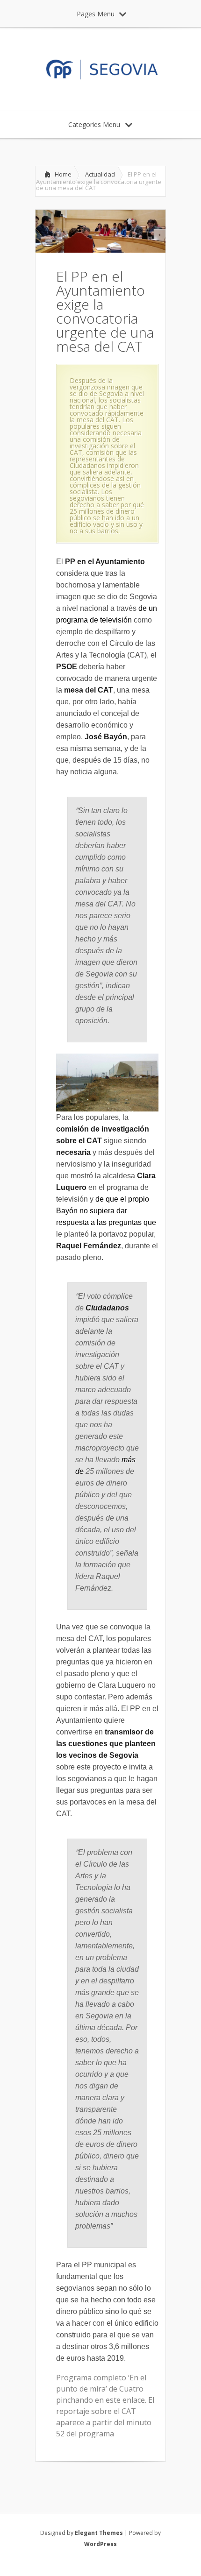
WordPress (100, 2544)
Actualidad (100, 174)
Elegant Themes (99, 2533)
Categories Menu (94, 124)
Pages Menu (96, 14)
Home (63, 174)
